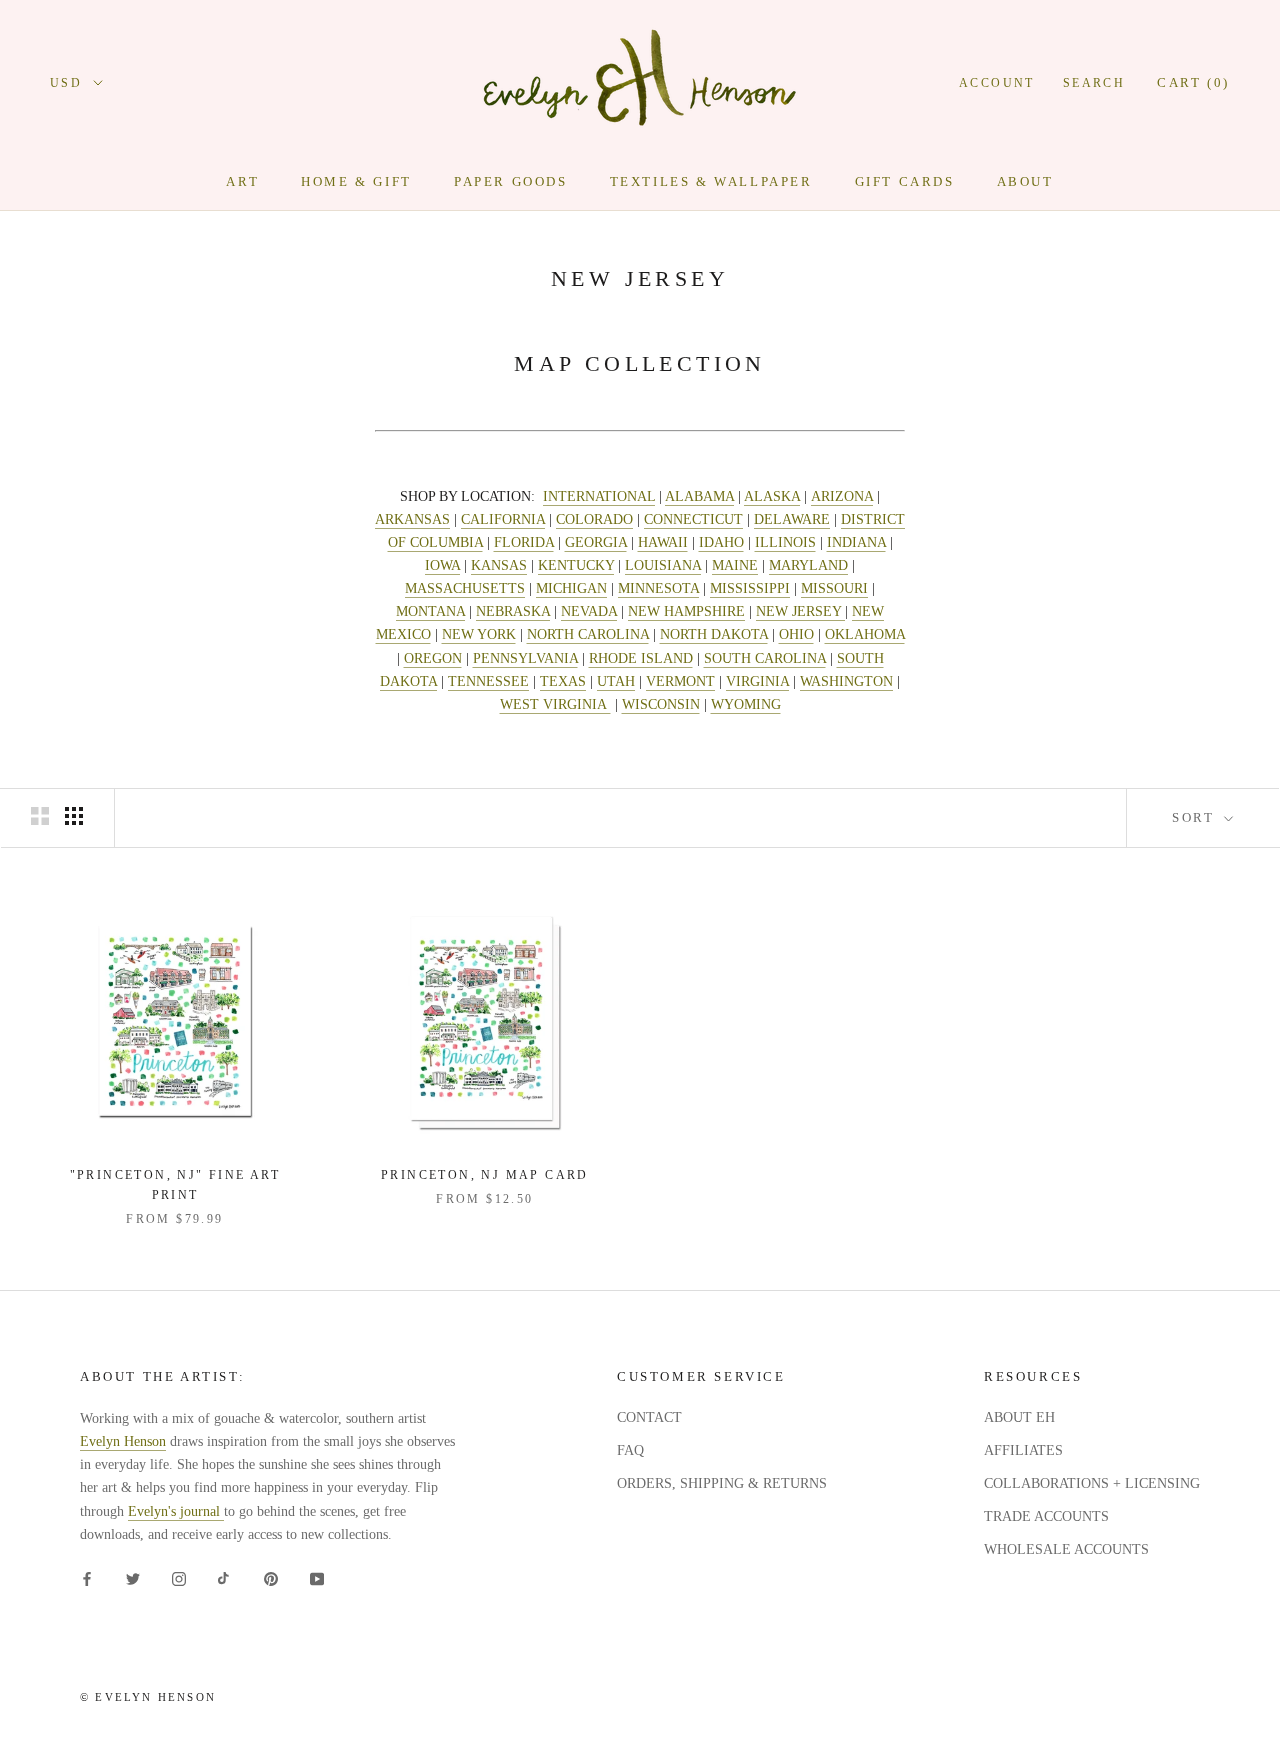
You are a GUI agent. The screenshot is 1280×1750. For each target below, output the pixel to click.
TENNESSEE (488, 681)
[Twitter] (133, 1577)
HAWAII (663, 542)
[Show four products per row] (74, 816)
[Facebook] (87, 1577)
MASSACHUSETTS (465, 588)
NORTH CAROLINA (588, 634)
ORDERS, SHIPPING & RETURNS (722, 1483)
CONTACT (649, 1417)
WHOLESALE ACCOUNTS (1066, 1549)
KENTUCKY (576, 565)
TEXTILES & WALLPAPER (711, 181)
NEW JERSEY (800, 611)
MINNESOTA (658, 588)
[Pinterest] (271, 1577)
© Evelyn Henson (148, 1697)
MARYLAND (808, 565)
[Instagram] (179, 1577)
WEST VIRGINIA (555, 704)
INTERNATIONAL (599, 496)
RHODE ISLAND (641, 658)
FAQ (630, 1450)
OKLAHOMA (865, 634)
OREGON (433, 658)
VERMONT (680, 681)
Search (1094, 83)
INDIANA (856, 542)
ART (242, 181)
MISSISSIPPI (750, 588)
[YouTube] (317, 1577)
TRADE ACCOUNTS (1046, 1516)
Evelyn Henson (123, 1441)
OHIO (796, 634)
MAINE (735, 565)
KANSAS (499, 565)
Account (997, 83)
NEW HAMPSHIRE (686, 611)
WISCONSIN (661, 704)
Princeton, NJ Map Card (485, 1175)
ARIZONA (842, 496)
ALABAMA (699, 496)
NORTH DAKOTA (714, 634)
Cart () (1193, 82)
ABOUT (1025, 181)
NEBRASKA (513, 611)
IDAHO (721, 542)
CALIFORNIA (503, 519)
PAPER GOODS (511, 181)
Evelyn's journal (176, 1511)
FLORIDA (524, 542)
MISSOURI (834, 588)
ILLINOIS (785, 542)
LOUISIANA (663, 565)
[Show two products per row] (40, 816)
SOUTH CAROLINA (765, 658)
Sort (1196, 817)
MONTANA (430, 611)
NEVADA (589, 611)
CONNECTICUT (693, 519)
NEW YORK (479, 634)
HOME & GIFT (356, 181)
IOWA (442, 565)
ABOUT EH (1019, 1417)
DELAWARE (792, 519)
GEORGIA (596, 542)
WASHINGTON (846, 681)
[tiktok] (225, 1577)
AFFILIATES (1023, 1450)
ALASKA (772, 496)
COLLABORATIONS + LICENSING (1092, 1483)
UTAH (616, 681)
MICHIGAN (571, 588)
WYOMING (746, 704)
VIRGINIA (757, 681)
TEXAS (563, 681)
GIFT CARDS (905, 181)
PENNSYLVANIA (525, 658)
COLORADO (594, 519)
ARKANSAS (412, 519)
